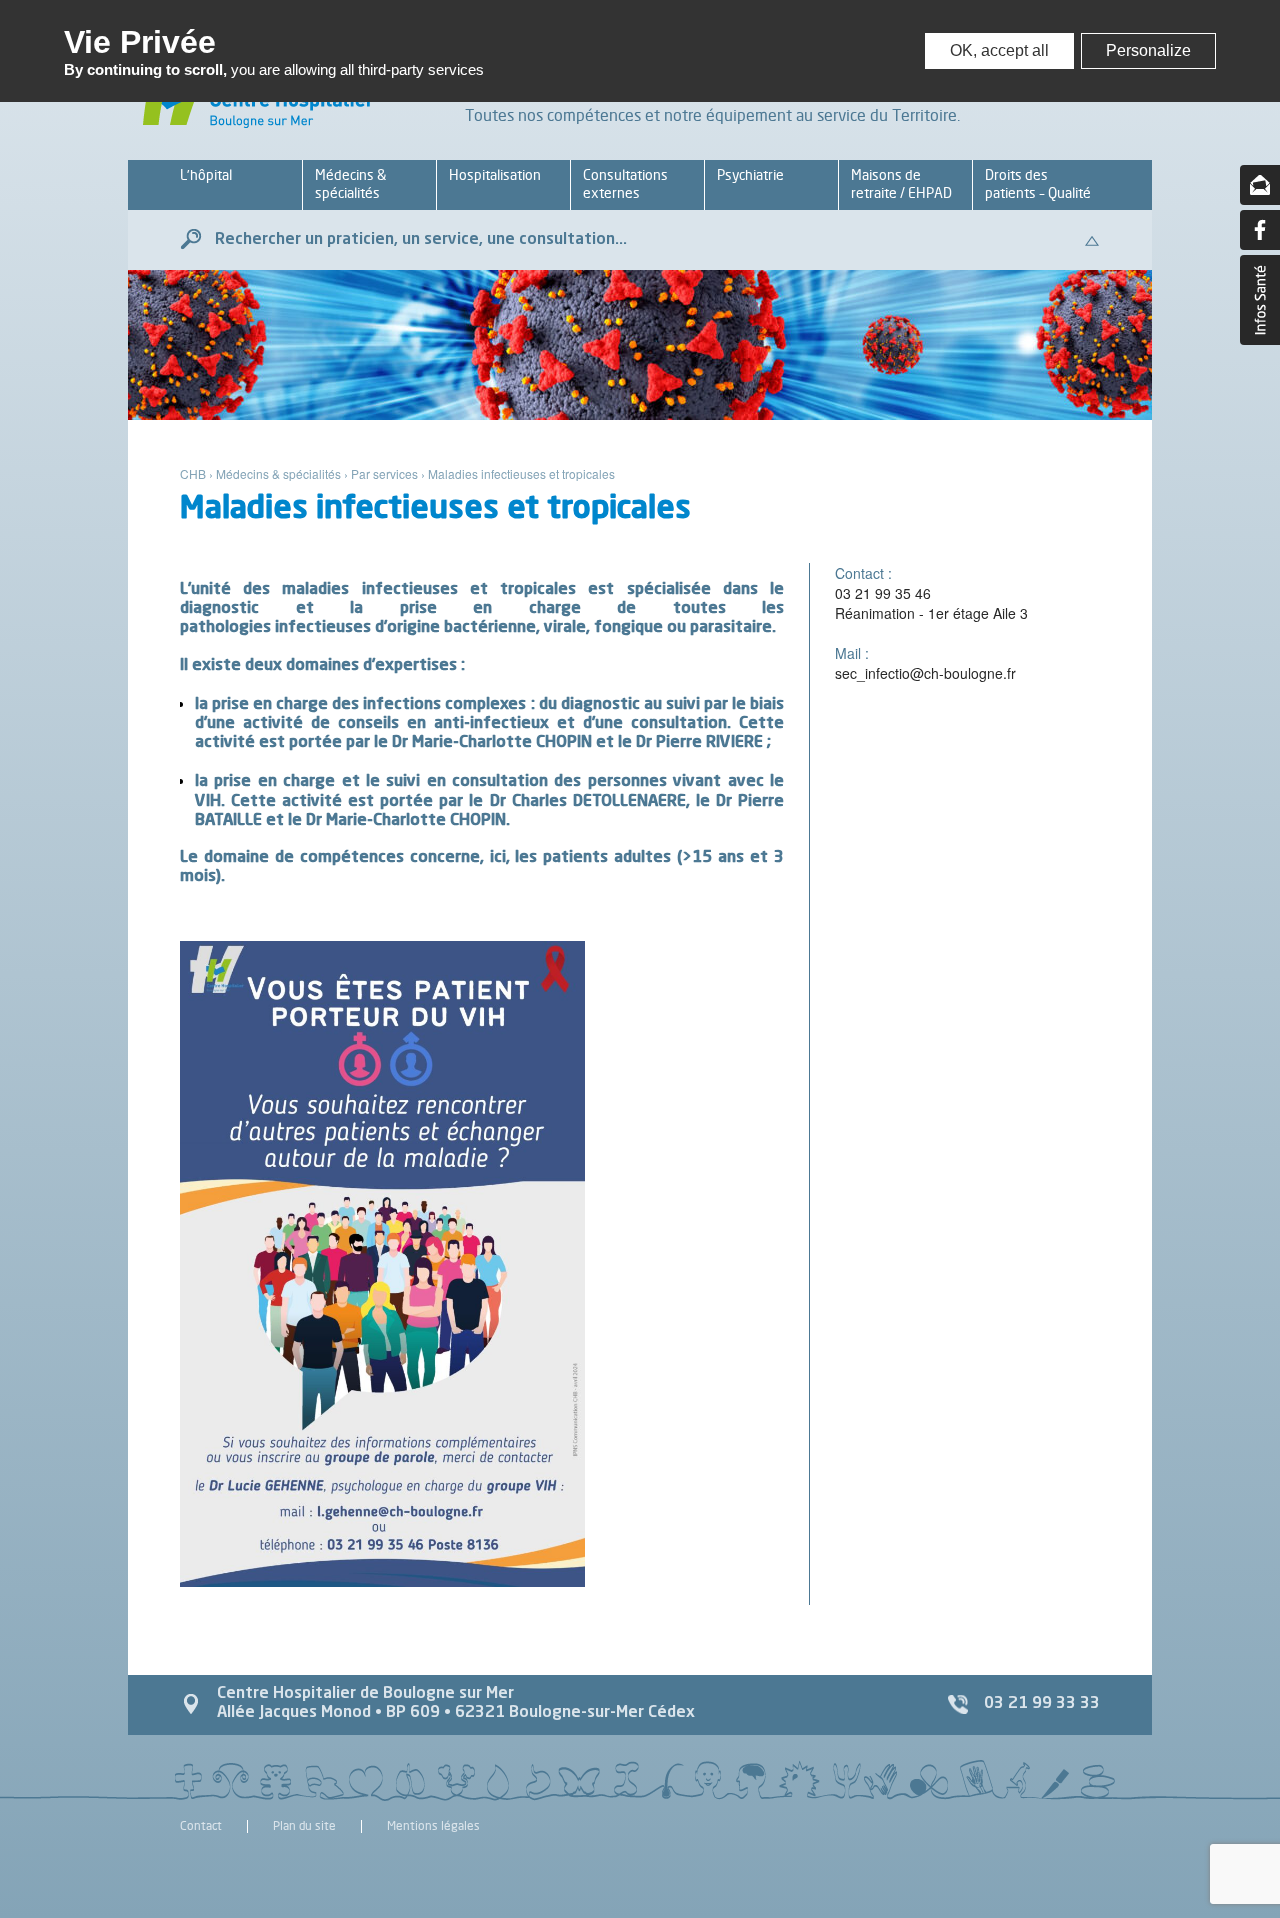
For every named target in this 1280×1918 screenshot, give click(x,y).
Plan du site (304, 1826)
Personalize (1148, 50)
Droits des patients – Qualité (1038, 183)
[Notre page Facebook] (1260, 230)
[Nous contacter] (1260, 185)
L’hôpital (206, 174)
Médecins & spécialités (350, 183)
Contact (201, 1826)
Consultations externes (625, 183)
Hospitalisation (495, 174)
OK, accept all (999, 50)
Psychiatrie (750, 174)
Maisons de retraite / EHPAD (901, 183)
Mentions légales (433, 1826)
